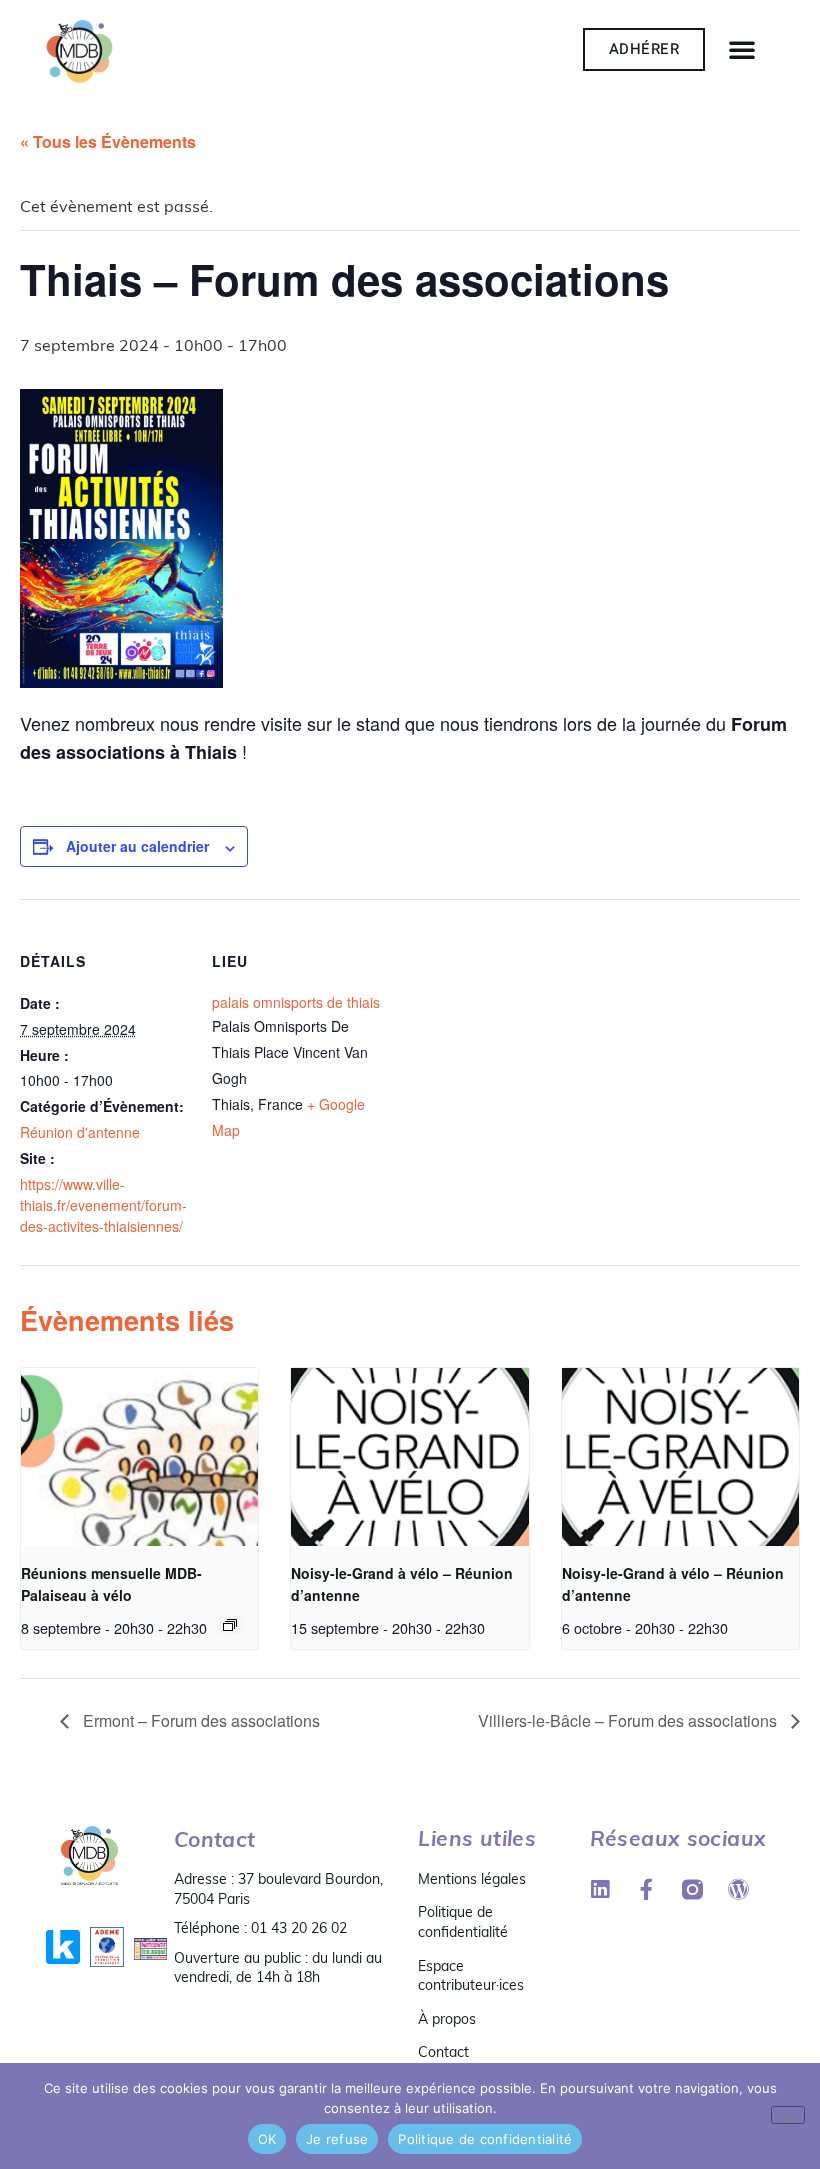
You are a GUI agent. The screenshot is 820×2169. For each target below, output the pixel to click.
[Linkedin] (600, 1889)
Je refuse (337, 2139)
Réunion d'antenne (80, 1132)
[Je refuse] (788, 2115)
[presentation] (139, 1457)
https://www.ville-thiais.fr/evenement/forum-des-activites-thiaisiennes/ (103, 1205)
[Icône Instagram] (692, 1889)
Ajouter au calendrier (137, 846)
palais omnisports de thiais (296, 1002)
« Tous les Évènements (108, 141)
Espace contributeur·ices (471, 1976)
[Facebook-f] (646, 1889)
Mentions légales (472, 1879)
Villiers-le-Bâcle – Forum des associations (629, 1720)
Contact (443, 2052)
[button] (742, 49)
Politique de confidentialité (463, 1922)
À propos (447, 2019)
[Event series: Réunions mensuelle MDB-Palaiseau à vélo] (230, 1625)
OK (267, 2139)
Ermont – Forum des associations (199, 1720)
